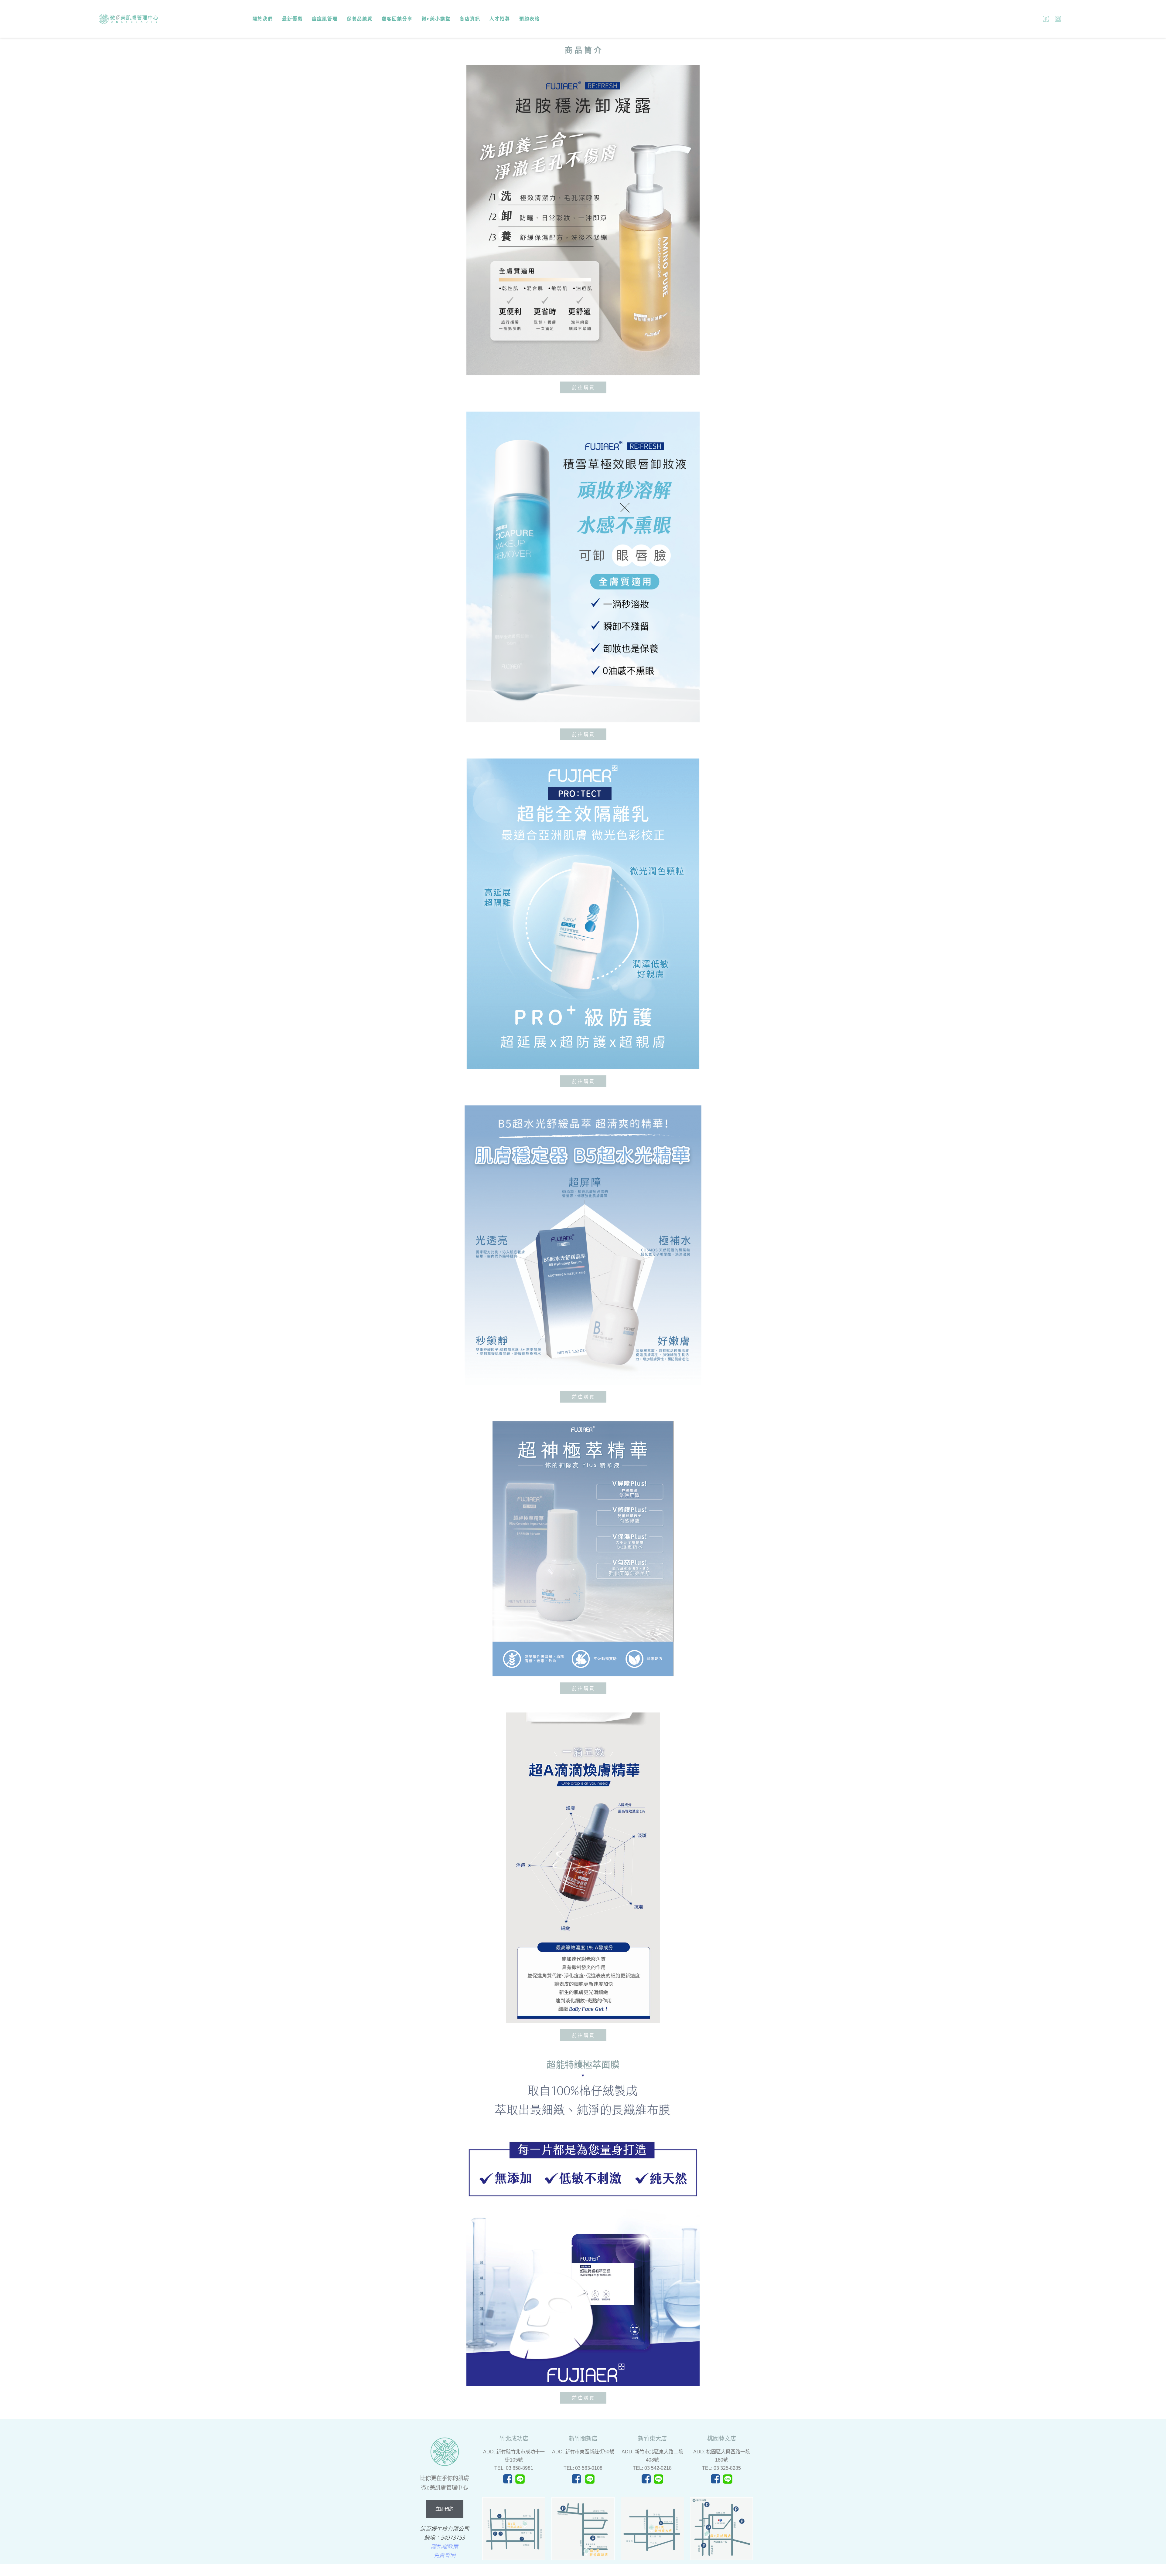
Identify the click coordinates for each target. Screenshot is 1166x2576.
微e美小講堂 (436, 19)
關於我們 (263, 19)
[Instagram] (1058, 19)
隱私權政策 (445, 2546)
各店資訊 (470, 19)
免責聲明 (445, 2555)
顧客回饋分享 (397, 19)
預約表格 (530, 19)
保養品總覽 (360, 19)
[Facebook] (1046, 19)
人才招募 (500, 19)
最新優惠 (292, 19)
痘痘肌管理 (325, 19)
